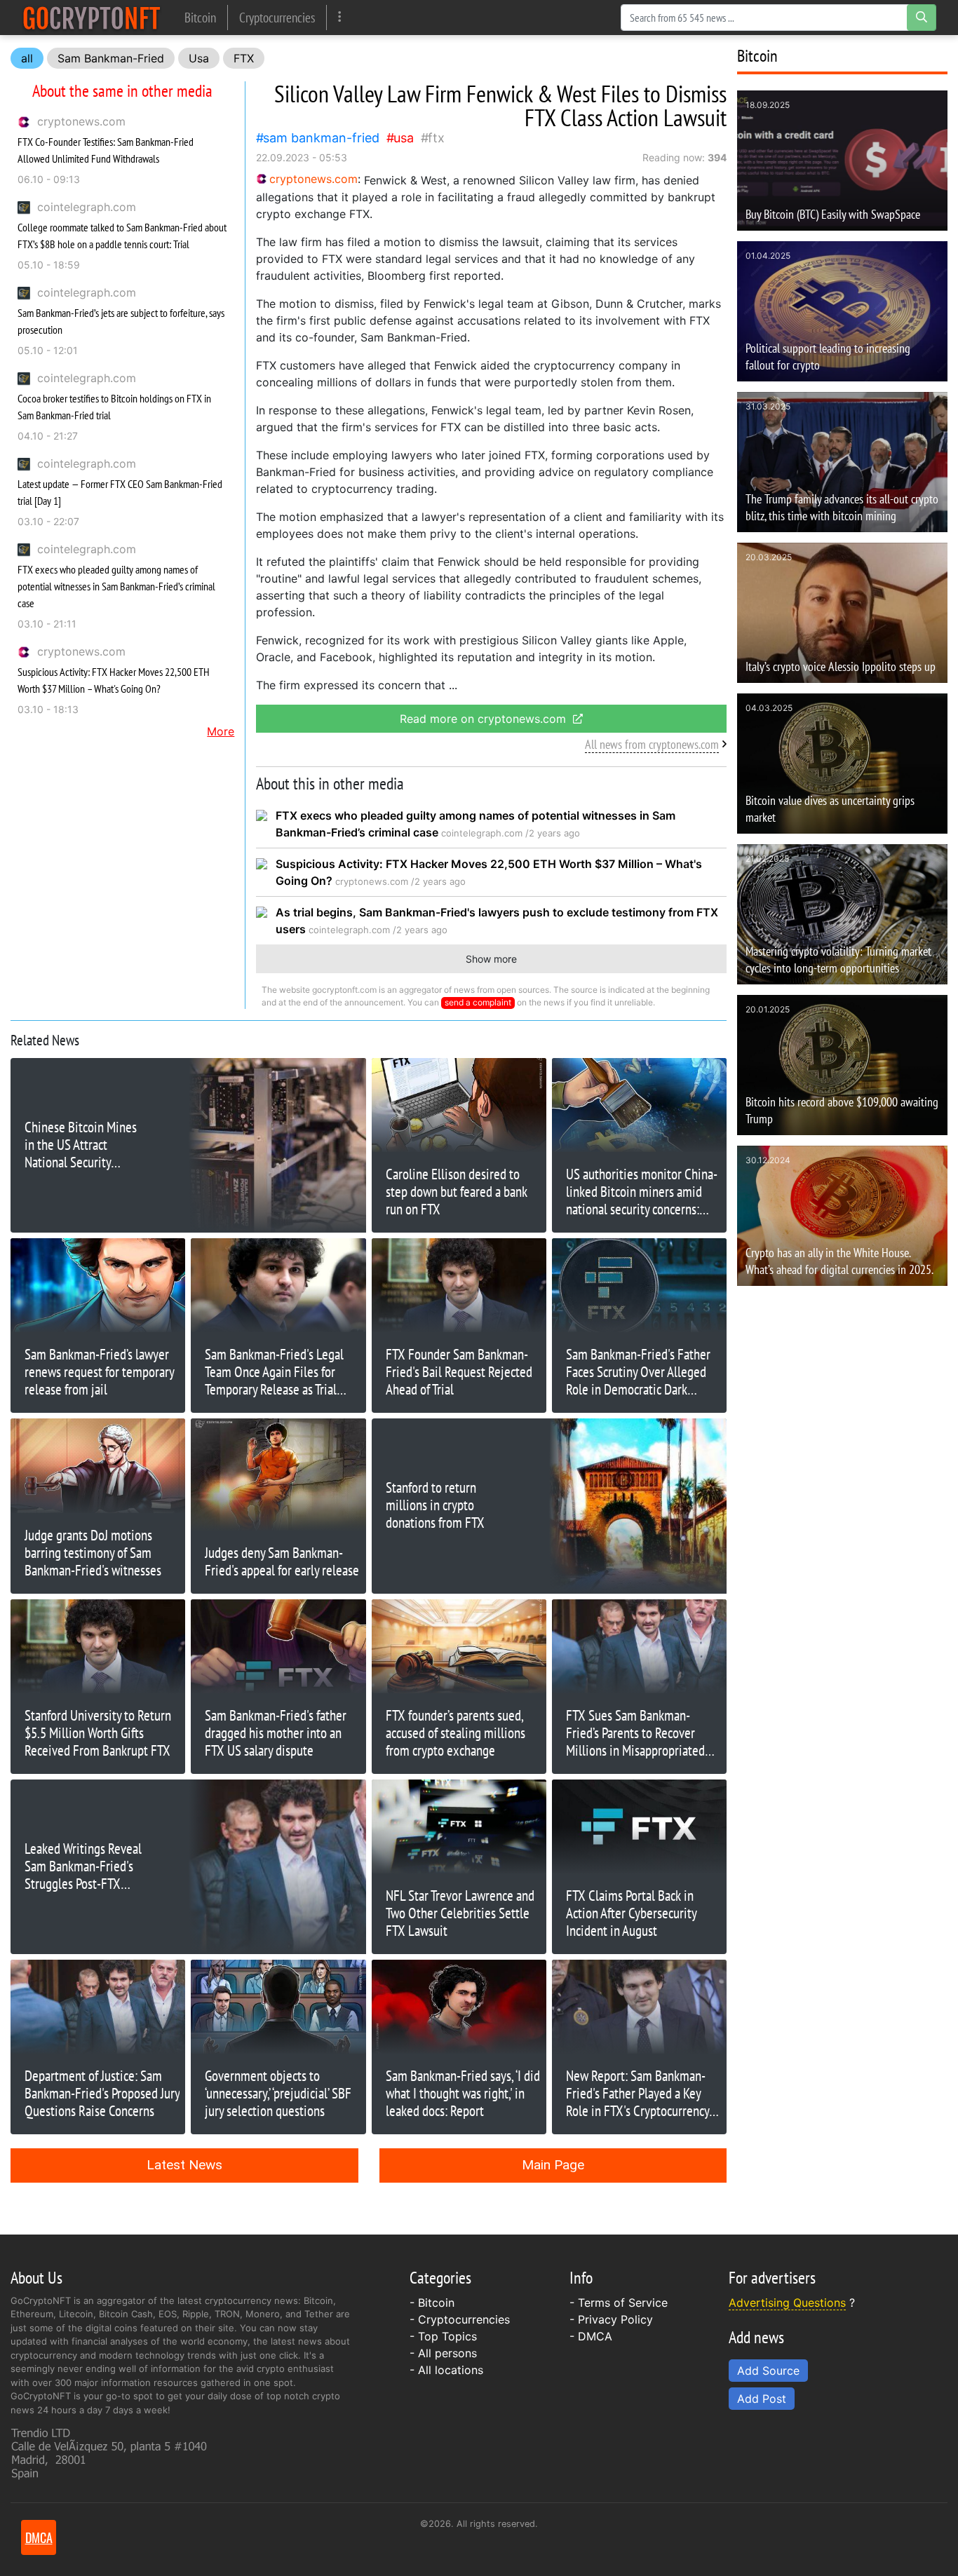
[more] (340, 17)
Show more (491, 959)
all (27, 58)
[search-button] (922, 18)
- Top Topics (443, 2336)
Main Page (553, 2165)
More (221, 731)
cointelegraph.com (87, 207)
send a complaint (478, 1002)
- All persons (443, 2353)
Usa (199, 58)
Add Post (762, 2399)
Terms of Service (623, 2303)
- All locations (446, 2370)
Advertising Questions (787, 2303)
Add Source (768, 2371)
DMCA (595, 2336)
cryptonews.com (81, 121)
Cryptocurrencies (277, 17)
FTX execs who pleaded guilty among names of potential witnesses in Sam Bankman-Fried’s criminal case (116, 586)
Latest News (184, 2165)
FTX (244, 58)
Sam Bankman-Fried (111, 58)
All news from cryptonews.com (652, 744)
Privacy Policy (615, 2319)
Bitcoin (200, 17)
